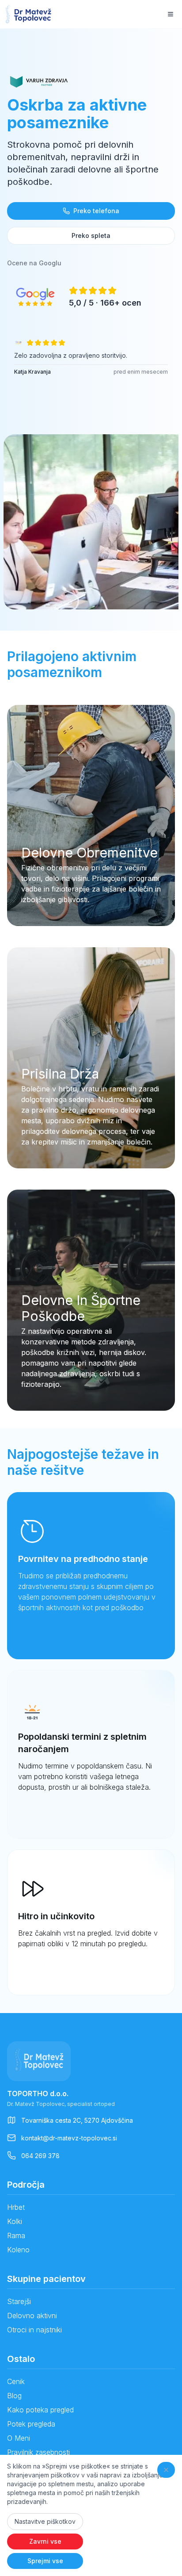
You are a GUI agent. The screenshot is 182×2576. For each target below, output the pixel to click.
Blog (14, 2396)
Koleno (18, 2250)
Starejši (19, 2301)
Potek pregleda (31, 2424)
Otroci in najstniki (34, 2330)
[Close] (166, 2470)
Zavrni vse (45, 2541)
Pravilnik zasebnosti (38, 2452)
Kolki (15, 2221)
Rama (16, 2235)
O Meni (19, 2438)
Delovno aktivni (32, 2316)
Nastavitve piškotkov (45, 2521)
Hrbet (16, 2207)
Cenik (16, 2381)
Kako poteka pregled (40, 2410)
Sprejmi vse (45, 2561)
